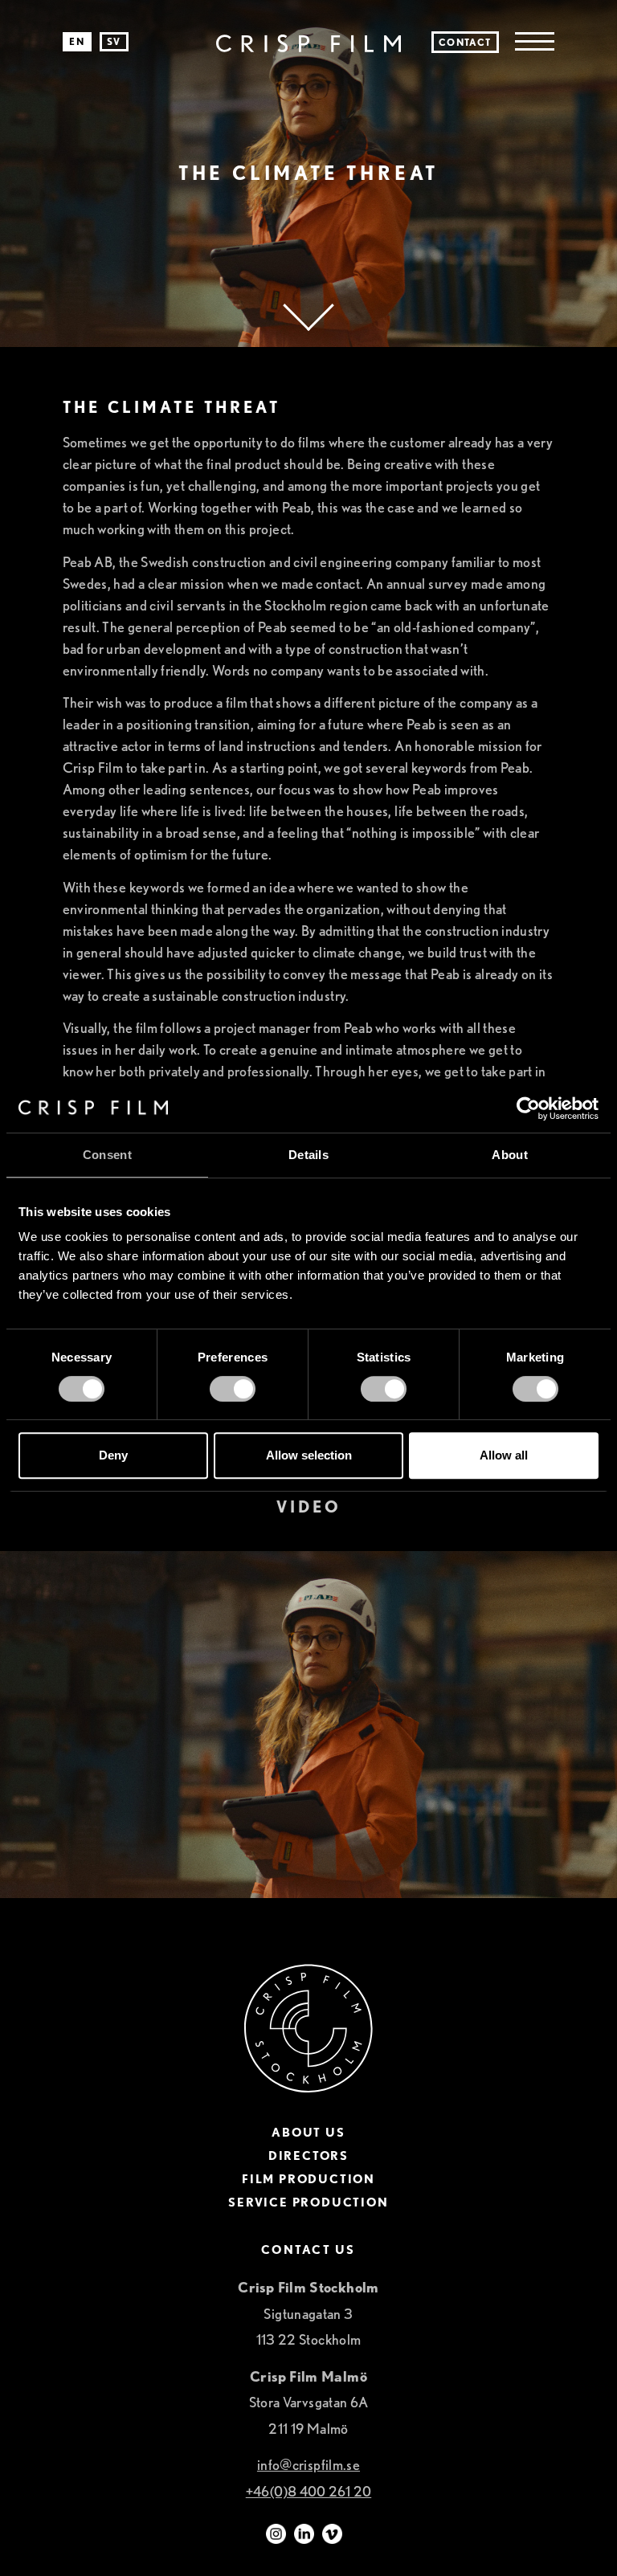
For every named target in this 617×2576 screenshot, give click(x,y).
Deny (113, 1455)
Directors (308, 2156)
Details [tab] (308, 1155)
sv (114, 41)
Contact (465, 42)
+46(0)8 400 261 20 (308, 2491)
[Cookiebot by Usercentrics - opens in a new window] (528, 1108)
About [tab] (510, 1155)
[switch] (233, 1389)
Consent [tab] (107, 1155)
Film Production (308, 2180)
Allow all (504, 1455)
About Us (308, 2133)
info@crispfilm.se (308, 2465)
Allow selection (309, 1455)
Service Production (308, 2203)
